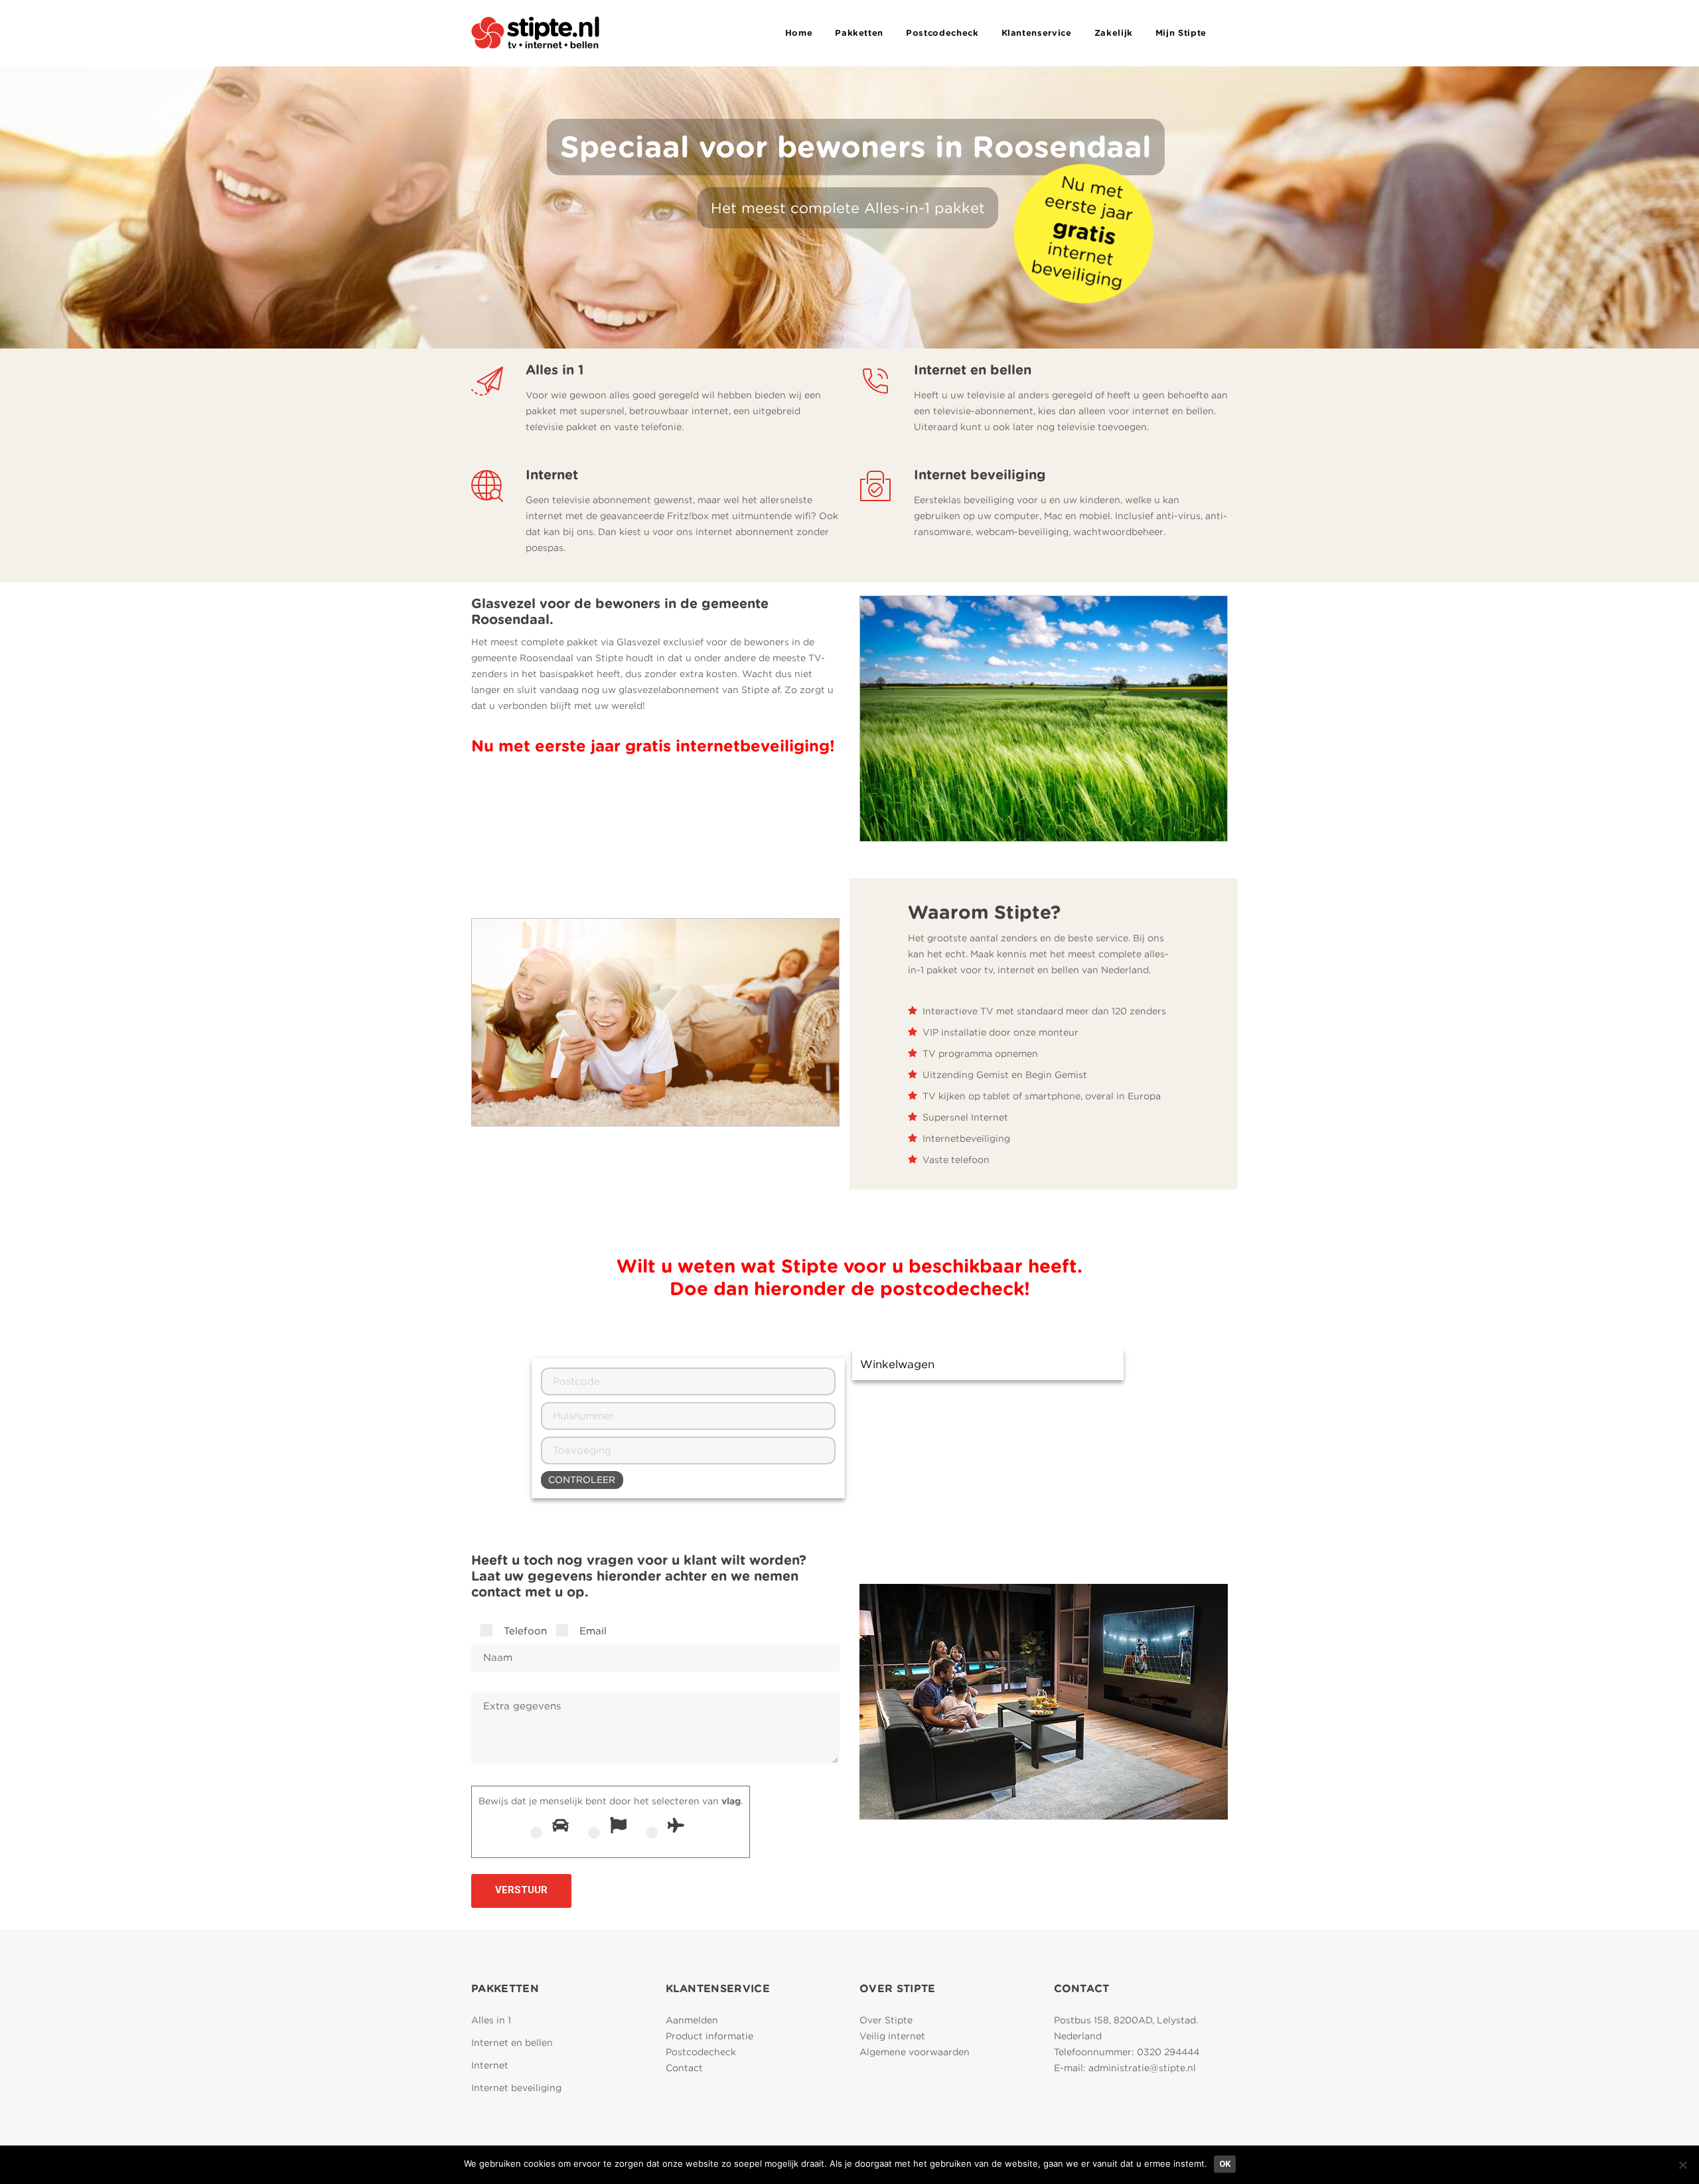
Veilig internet (892, 2036)
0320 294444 (1168, 2052)
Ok (1225, 2164)
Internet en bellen (512, 2043)
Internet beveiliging (516, 2088)
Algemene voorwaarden (915, 2052)
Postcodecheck (942, 33)
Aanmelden (692, 2020)
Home (799, 33)
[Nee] (1682, 2165)
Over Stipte (886, 2020)
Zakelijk (1114, 33)
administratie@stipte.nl (1142, 2068)
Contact (684, 2068)
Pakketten (859, 33)
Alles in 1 (491, 2020)
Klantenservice (1037, 33)
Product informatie (709, 2036)
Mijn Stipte (1181, 33)
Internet (490, 2065)
